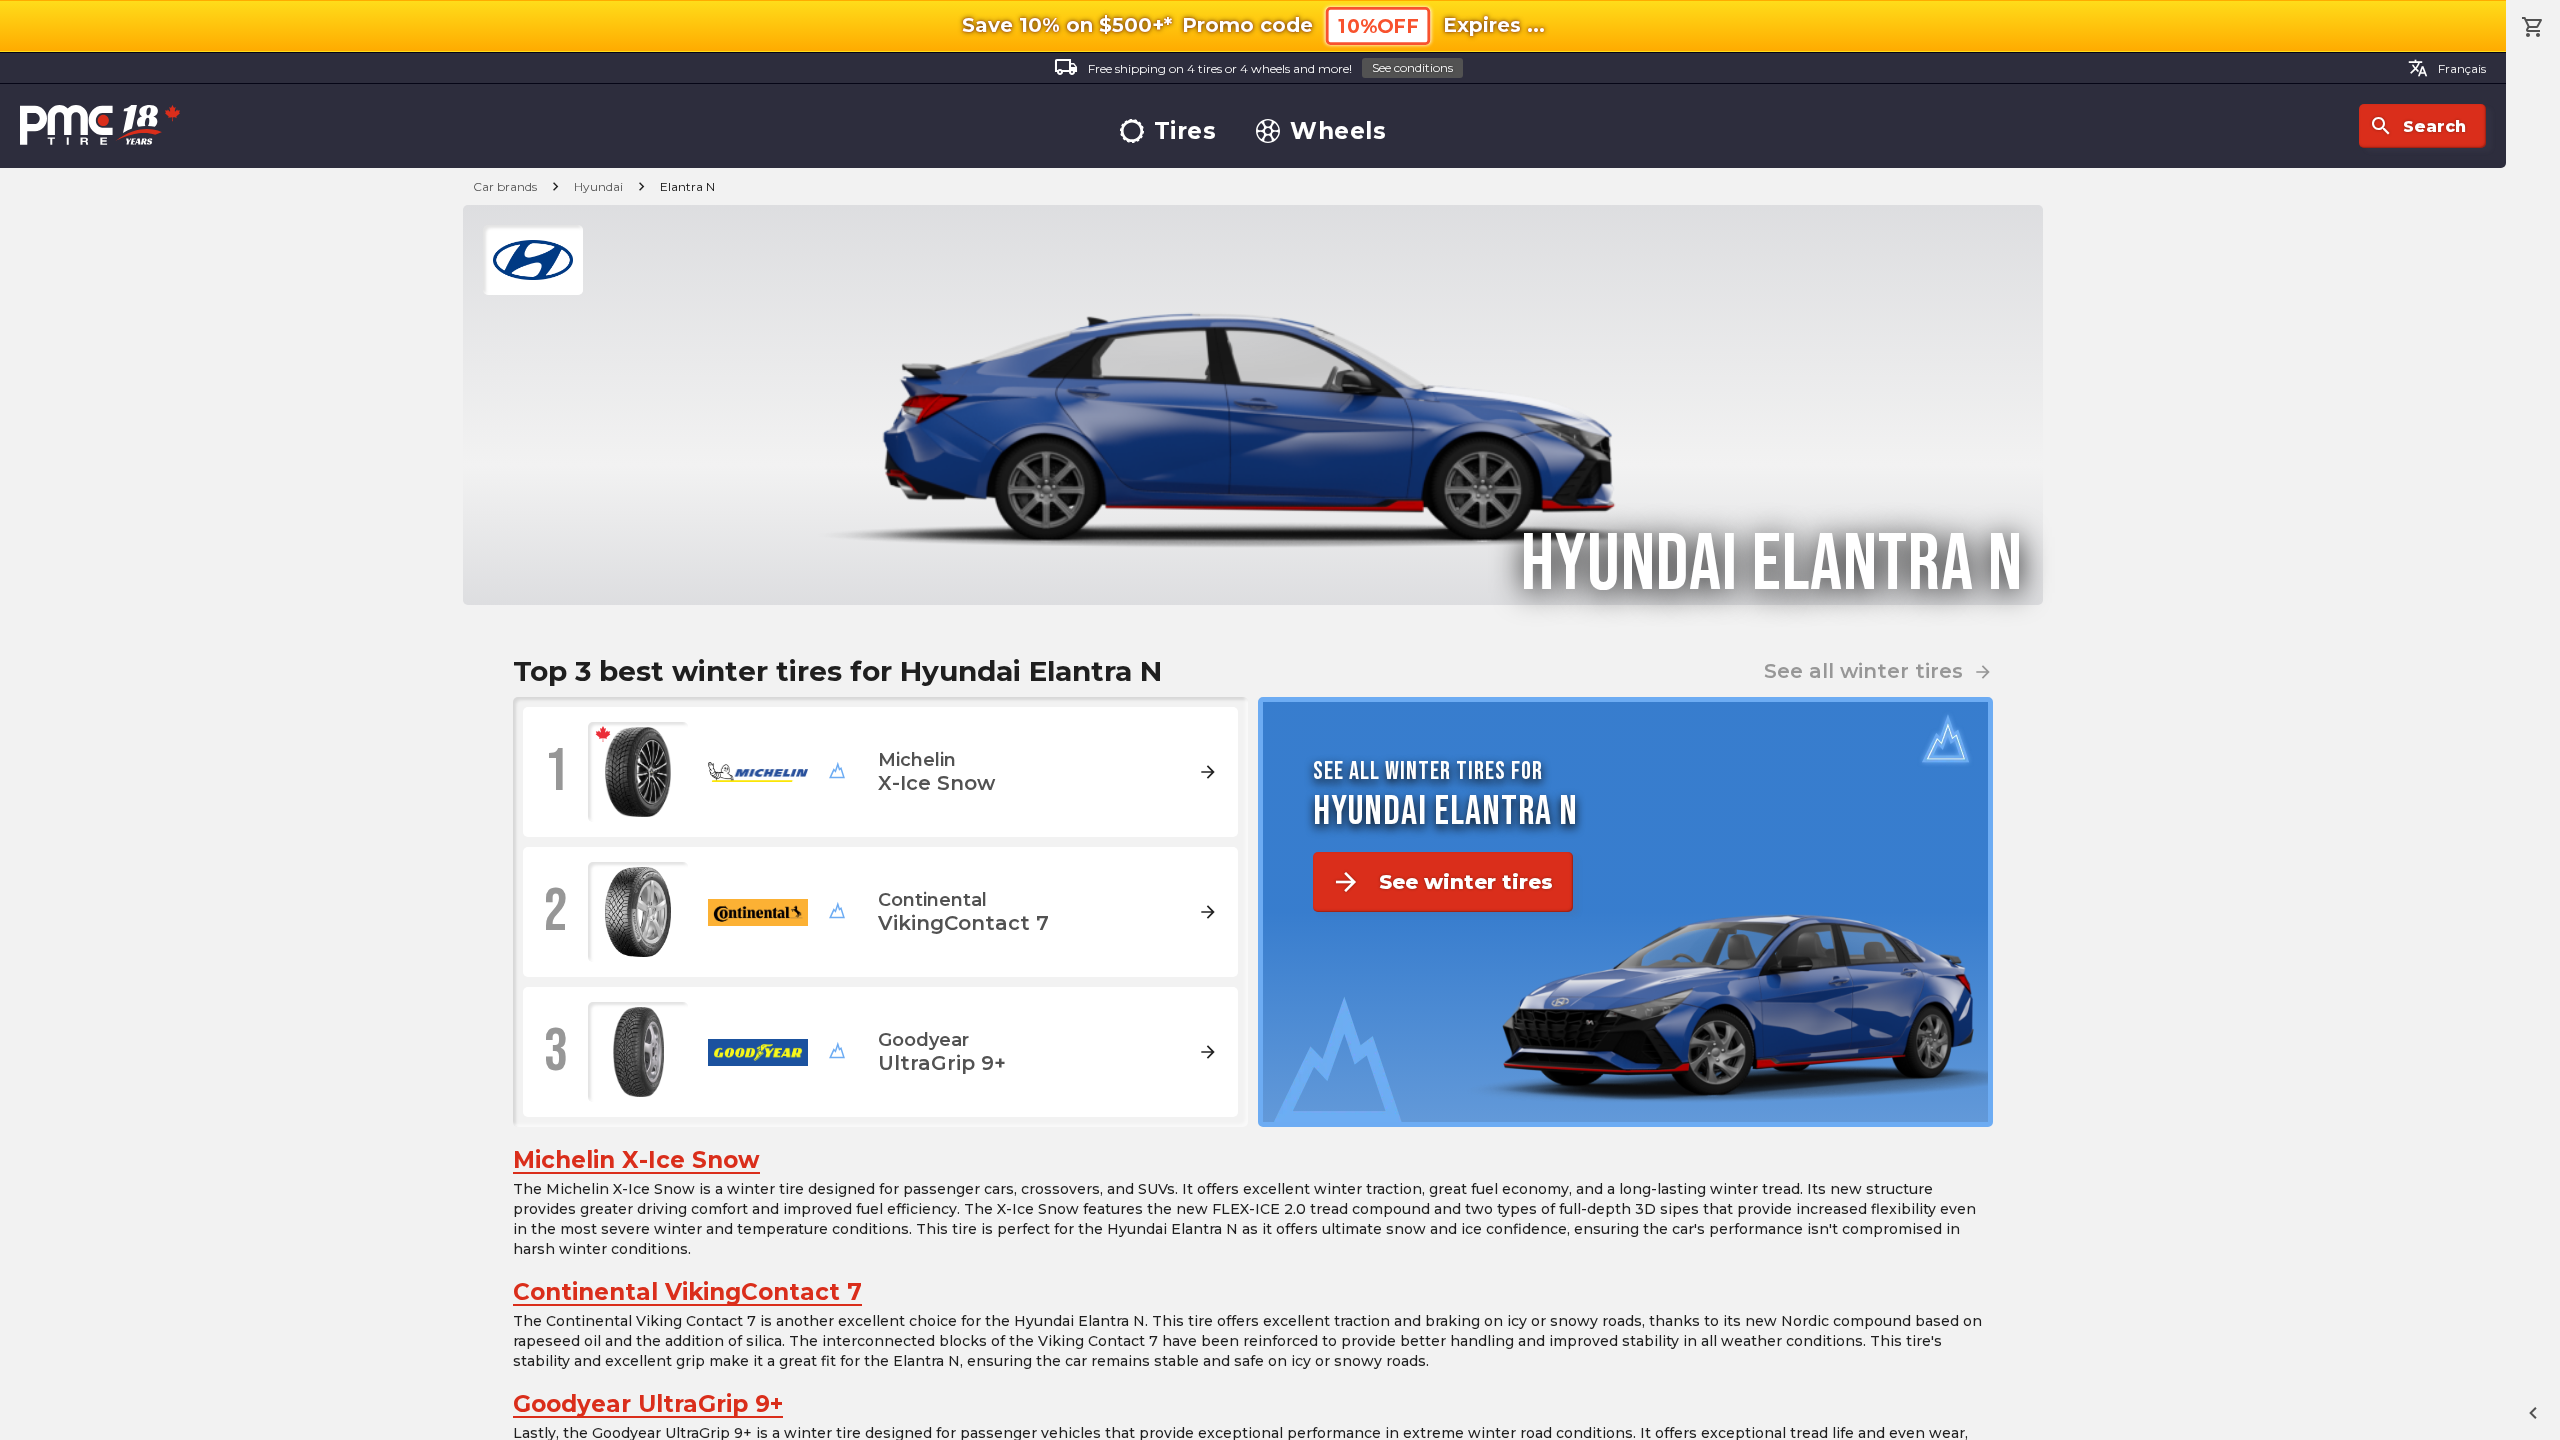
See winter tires (1442, 882)
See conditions (1412, 67)
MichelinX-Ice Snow (636, 1160)
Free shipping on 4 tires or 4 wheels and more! (1253, 67)
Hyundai (598, 186)
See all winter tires (1878, 671)
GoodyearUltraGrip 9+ (648, 1404)
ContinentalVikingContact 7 (687, 1292)
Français (2447, 68)
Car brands (505, 186)
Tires (1185, 131)
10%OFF (1378, 26)
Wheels (1338, 131)
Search (2417, 126)
